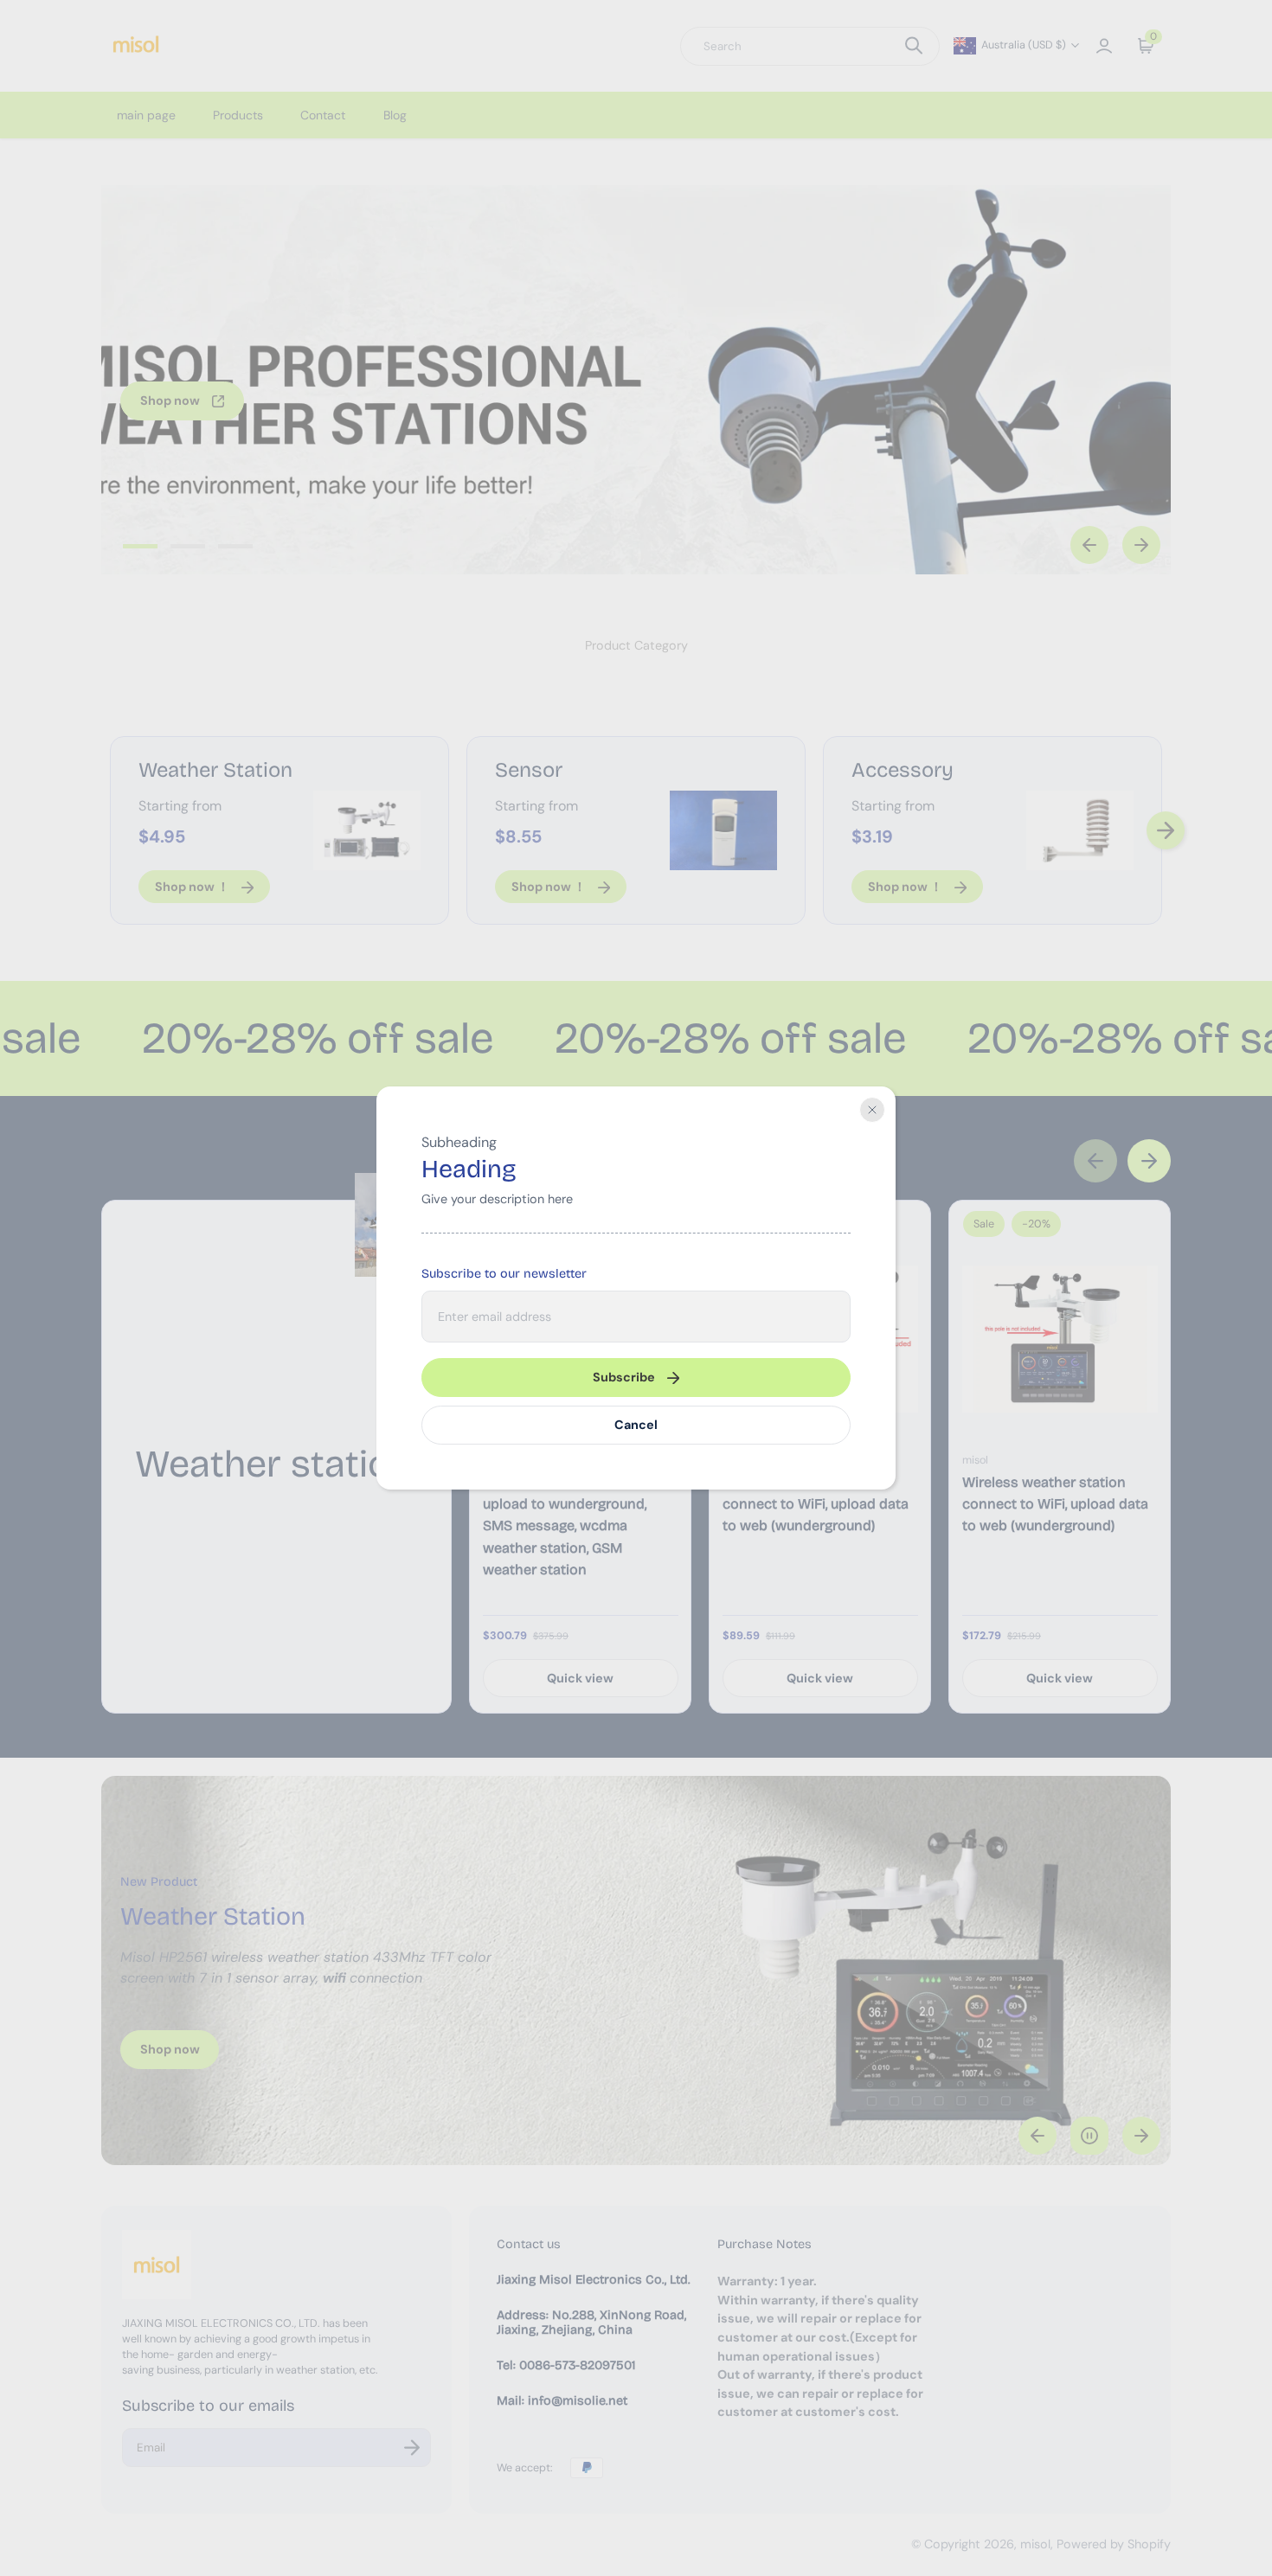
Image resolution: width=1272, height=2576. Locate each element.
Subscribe (624, 1377)
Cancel (636, 1425)
